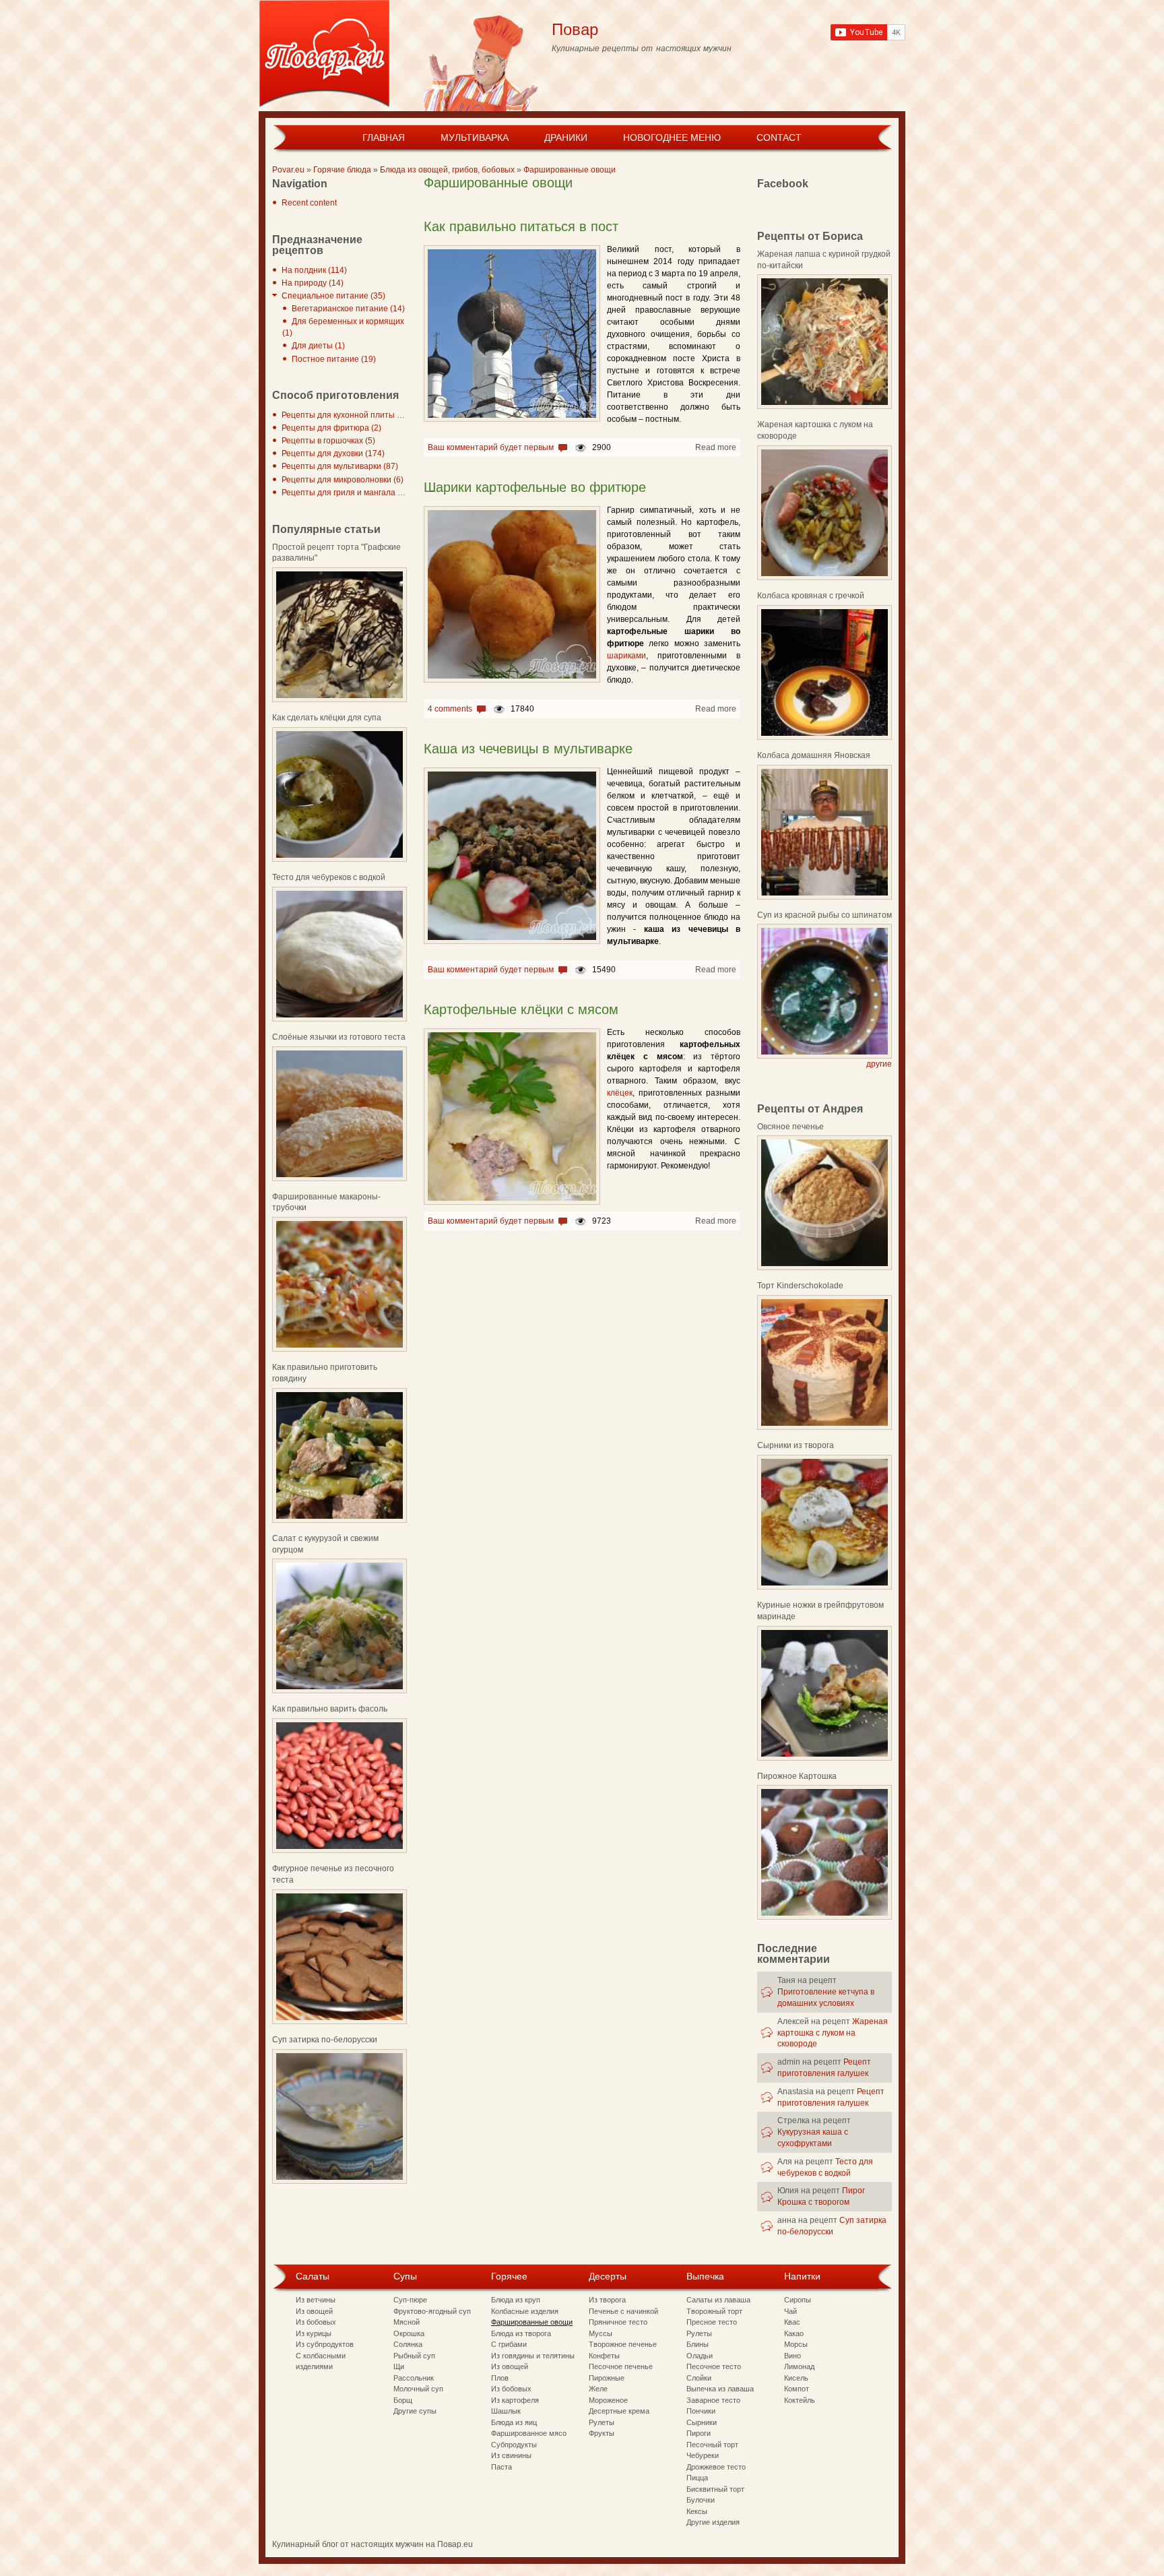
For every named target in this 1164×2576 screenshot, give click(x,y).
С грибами (509, 2344)
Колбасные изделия (525, 2311)
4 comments (450, 709)
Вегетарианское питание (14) (348, 309)
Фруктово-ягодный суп (432, 2311)
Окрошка (409, 2333)
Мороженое (608, 2400)
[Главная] (324, 56)
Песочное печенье (621, 2366)
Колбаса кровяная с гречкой (811, 596)
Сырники (702, 2422)
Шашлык (506, 2411)
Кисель (796, 2378)
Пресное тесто (712, 2322)
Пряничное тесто (618, 2322)
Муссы (601, 2333)
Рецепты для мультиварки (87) (340, 466)
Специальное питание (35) (333, 296)
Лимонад (799, 2366)
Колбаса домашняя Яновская (814, 755)
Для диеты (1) (318, 346)
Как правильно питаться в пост (521, 226)
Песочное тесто (714, 2366)
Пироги (699, 2433)
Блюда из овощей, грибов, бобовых (447, 170)
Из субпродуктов (325, 2344)
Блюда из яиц (514, 2422)
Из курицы (314, 2333)
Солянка (408, 2344)
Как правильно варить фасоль (330, 1709)
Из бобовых (316, 2322)
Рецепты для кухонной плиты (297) (349, 415)
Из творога (607, 2300)
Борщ (403, 2400)
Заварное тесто (713, 2400)
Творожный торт (714, 2311)
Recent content (309, 203)
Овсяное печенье (790, 1127)
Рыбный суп (414, 2356)
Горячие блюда (342, 170)
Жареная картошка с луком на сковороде (833, 2033)
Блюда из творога (521, 2333)
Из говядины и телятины (533, 2356)
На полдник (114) (314, 270)
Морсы (796, 2344)
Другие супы (415, 2411)
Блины (698, 2344)
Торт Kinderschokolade (800, 1286)
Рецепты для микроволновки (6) (343, 480)
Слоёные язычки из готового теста (339, 1037)
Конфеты (604, 2356)
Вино (793, 2356)
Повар (575, 29)
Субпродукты (514, 2445)
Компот (797, 2389)
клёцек (620, 1093)
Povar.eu (288, 170)
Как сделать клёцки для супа (327, 718)
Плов (500, 2378)
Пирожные (607, 2378)
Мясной (407, 2322)
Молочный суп (418, 2389)
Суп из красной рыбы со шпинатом (825, 915)
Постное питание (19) (334, 359)
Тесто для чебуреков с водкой (329, 877)
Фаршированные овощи (570, 170)
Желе (598, 2389)
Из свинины (511, 2455)
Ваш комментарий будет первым (491, 447)
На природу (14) (313, 283)
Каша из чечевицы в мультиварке (528, 749)
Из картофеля (515, 2400)
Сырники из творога (796, 1445)
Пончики (701, 2411)
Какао (794, 2333)
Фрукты (602, 2433)
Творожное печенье (623, 2344)
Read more (716, 447)
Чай (790, 2311)
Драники (566, 137)
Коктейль (800, 2400)
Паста (502, 2467)
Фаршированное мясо (529, 2433)
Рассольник (414, 2378)
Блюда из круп (516, 2300)
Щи (399, 2366)
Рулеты (602, 2422)
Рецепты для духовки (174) (333, 453)
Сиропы (798, 2300)
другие (879, 1064)
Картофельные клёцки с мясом (521, 1009)
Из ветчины (316, 2300)
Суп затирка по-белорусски (325, 2040)
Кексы (697, 2511)
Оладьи (700, 2356)
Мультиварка (475, 137)
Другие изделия (713, 2522)
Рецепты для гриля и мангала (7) (345, 493)
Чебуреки (703, 2455)
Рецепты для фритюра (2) (331, 428)
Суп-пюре (410, 2300)
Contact (779, 137)
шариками (626, 656)
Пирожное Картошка (797, 1776)
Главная (384, 137)
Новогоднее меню (672, 137)
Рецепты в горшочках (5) (328, 441)
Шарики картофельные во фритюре (535, 487)
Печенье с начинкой (623, 2311)
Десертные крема (619, 2411)
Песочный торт (712, 2445)
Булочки (701, 2500)
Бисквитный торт (715, 2489)
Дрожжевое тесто (716, 2467)
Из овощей (314, 2311)
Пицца (697, 2478)
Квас (792, 2322)
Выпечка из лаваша (720, 2389)
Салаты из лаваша (718, 2300)
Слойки (699, 2378)
